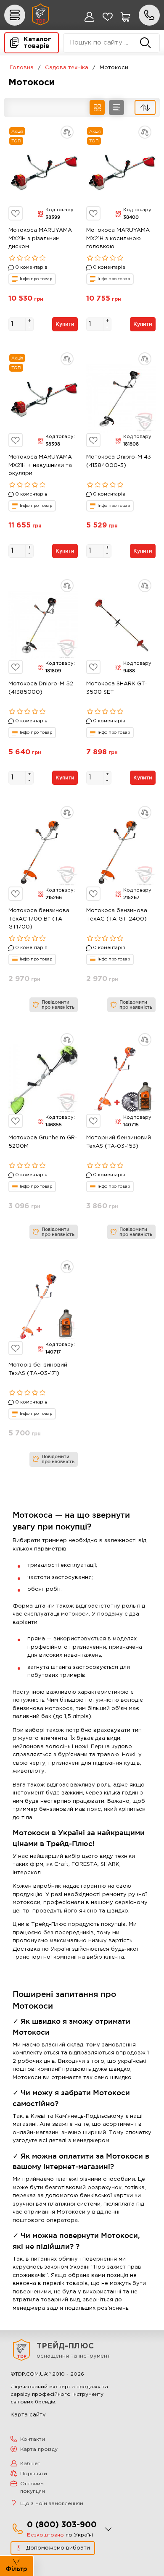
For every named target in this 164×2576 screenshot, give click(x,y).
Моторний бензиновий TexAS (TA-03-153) (119, 1142)
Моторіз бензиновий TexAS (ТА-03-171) (38, 1369)
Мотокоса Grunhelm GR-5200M (43, 1142)
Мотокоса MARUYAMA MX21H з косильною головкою (118, 239)
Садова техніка (67, 68)
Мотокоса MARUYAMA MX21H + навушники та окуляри (40, 465)
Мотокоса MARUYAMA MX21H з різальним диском (40, 239)
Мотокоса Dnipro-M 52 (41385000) (41, 688)
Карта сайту (28, 2415)
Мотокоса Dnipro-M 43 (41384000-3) (119, 461)
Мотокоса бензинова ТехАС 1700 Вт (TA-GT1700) (39, 919)
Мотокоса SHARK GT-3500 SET (117, 688)
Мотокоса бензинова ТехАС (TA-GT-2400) (117, 915)
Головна (22, 68)
